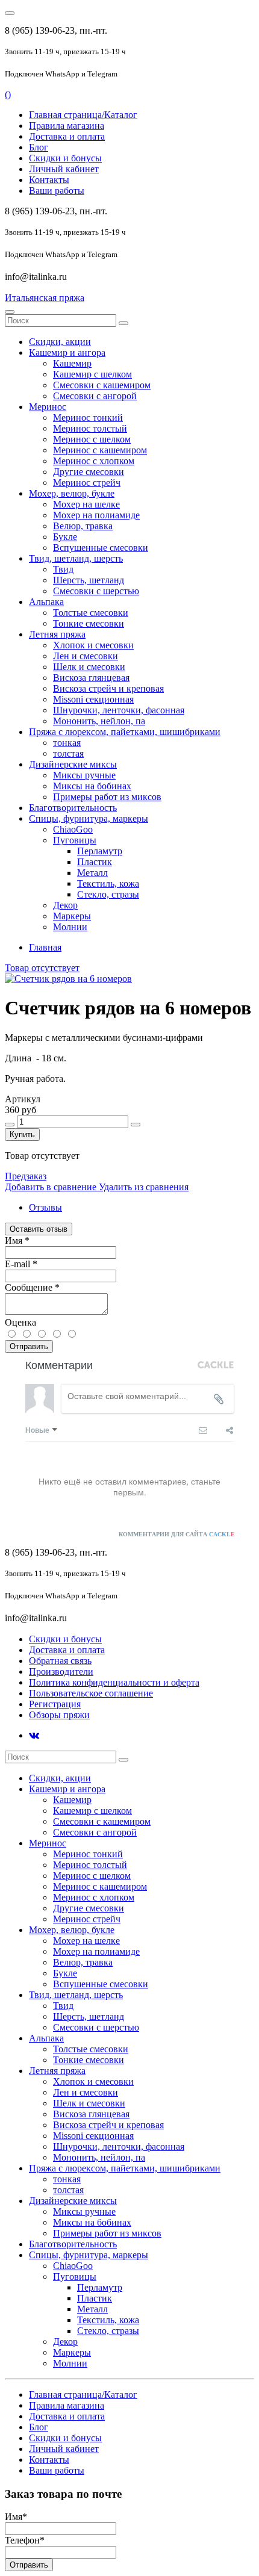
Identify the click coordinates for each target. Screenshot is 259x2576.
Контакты (49, 180)
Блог (39, 147)
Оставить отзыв (39, 1229)
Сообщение (32, 1287)
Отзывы (45, 1207)
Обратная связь (60, 1661)
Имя (17, 1240)
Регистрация (55, 1704)
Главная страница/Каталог (83, 115)
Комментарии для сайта (177, 1534)
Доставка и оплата (67, 136)
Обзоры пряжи (59, 1715)
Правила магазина (67, 126)
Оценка (20, 1322)
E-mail (21, 1264)
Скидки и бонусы (65, 158)
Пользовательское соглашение (91, 1693)
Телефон (25, 2540)
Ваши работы (57, 191)
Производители (61, 1671)
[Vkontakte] (34, 1735)
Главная (45, 947)
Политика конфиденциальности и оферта (114, 1682)
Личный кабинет (64, 169)
